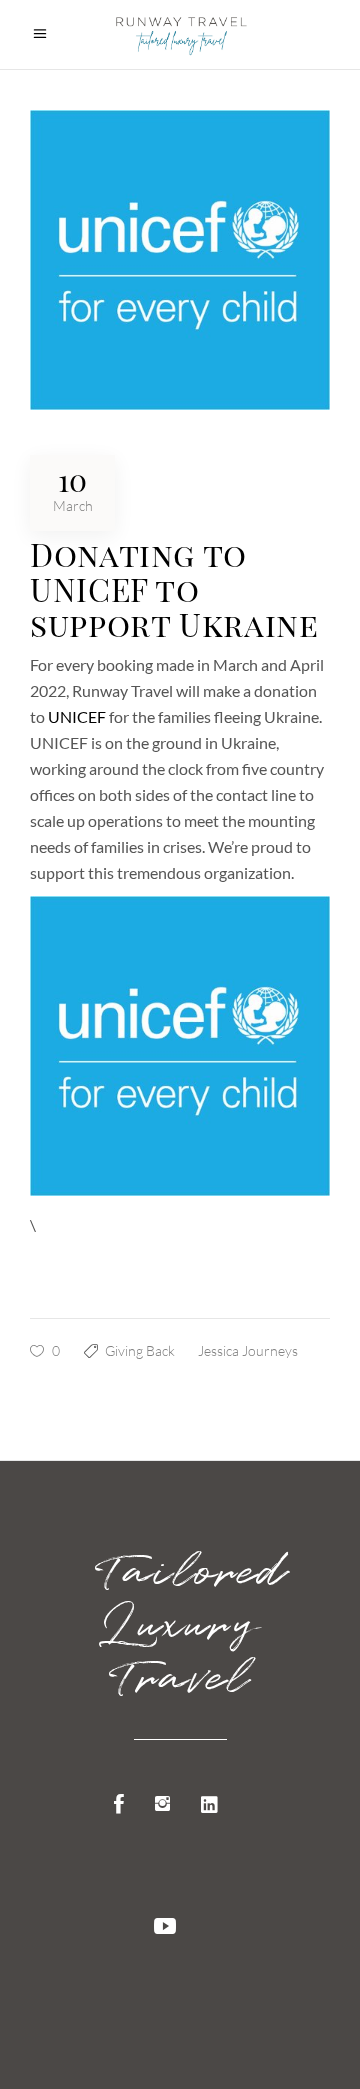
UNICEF (77, 716)
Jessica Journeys (248, 1350)
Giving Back (140, 1350)
